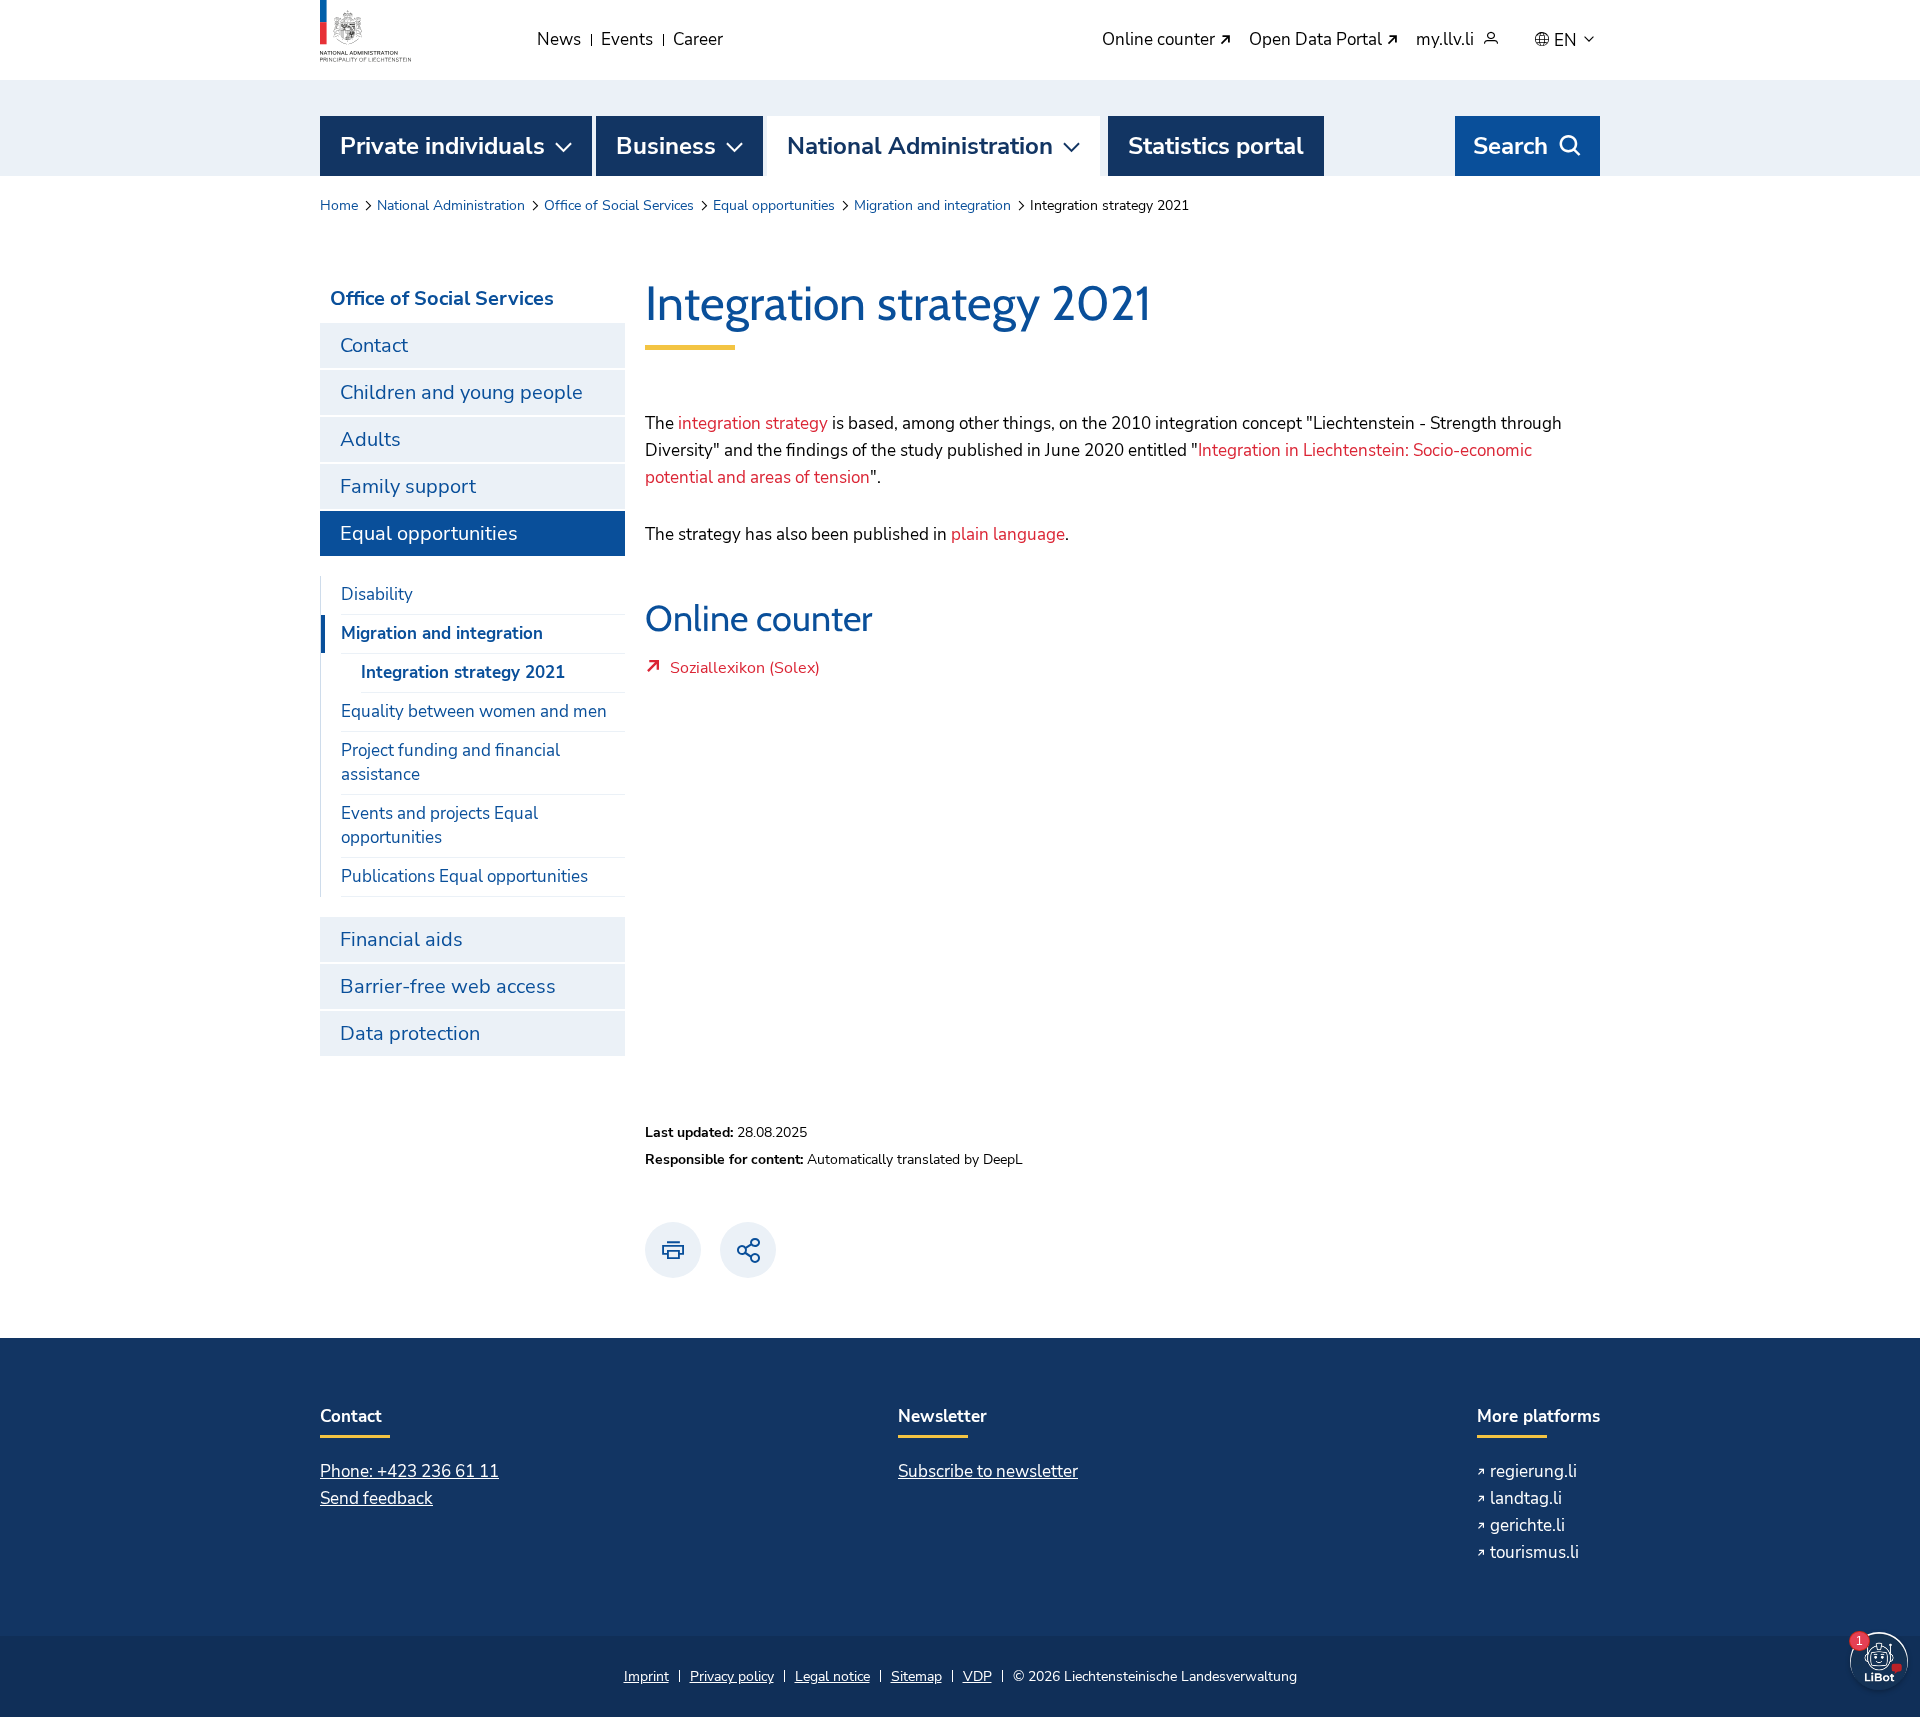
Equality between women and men (474, 711)
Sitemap (916, 1676)
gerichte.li (1527, 1525)
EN (1567, 41)
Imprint (646, 1676)
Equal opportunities (774, 205)
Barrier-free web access (448, 986)
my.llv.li (1445, 40)
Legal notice (832, 1676)
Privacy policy (732, 1676)
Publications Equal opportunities (464, 876)
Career (698, 39)
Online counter (1160, 40)
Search (1510, 146)
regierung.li (1533, 1471)
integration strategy (753, 423)
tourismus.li (1534, 1552)
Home (339, 205)
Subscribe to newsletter (988, 1471)
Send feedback (376, 1498)
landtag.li (1526, 1498)
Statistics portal (1216, 146)
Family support (408, 486)
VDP (977, 1676)
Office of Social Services (619, 205)
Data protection (410, 1033)
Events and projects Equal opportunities (439, 825)
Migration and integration (932, 205)
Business (666, 146)
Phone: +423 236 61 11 (409, 1471)
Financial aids (401, 939)
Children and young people (461, 392)
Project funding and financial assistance (450, 762)
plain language (1008, 534)
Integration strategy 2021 (463, 672)
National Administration (920, 146)
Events (627, 39)
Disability (377, 594)
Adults (370, 439)
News (559, 39)
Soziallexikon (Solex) (811, 673)
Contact (374, 345)
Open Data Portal (1317, 40)
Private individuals (442, 146)
